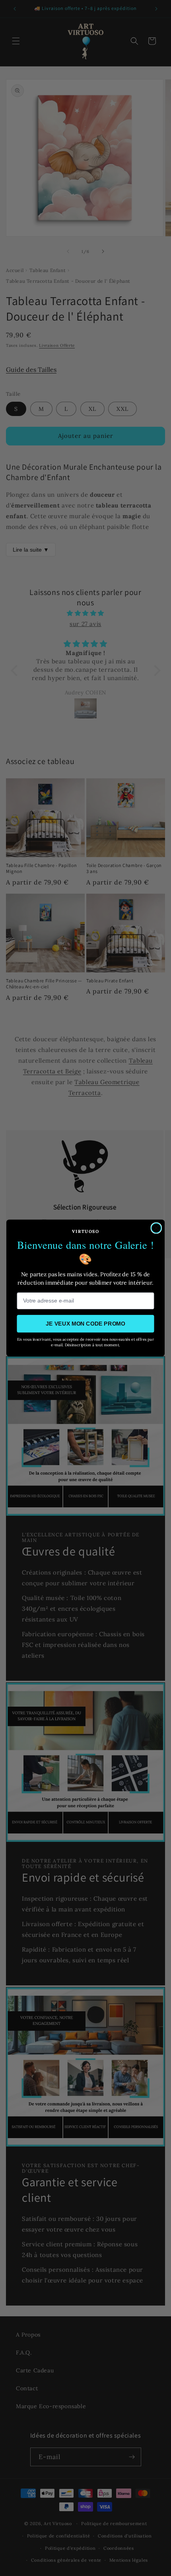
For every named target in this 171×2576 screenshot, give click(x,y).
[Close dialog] (156, 1228)
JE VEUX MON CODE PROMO (85, 1323)
